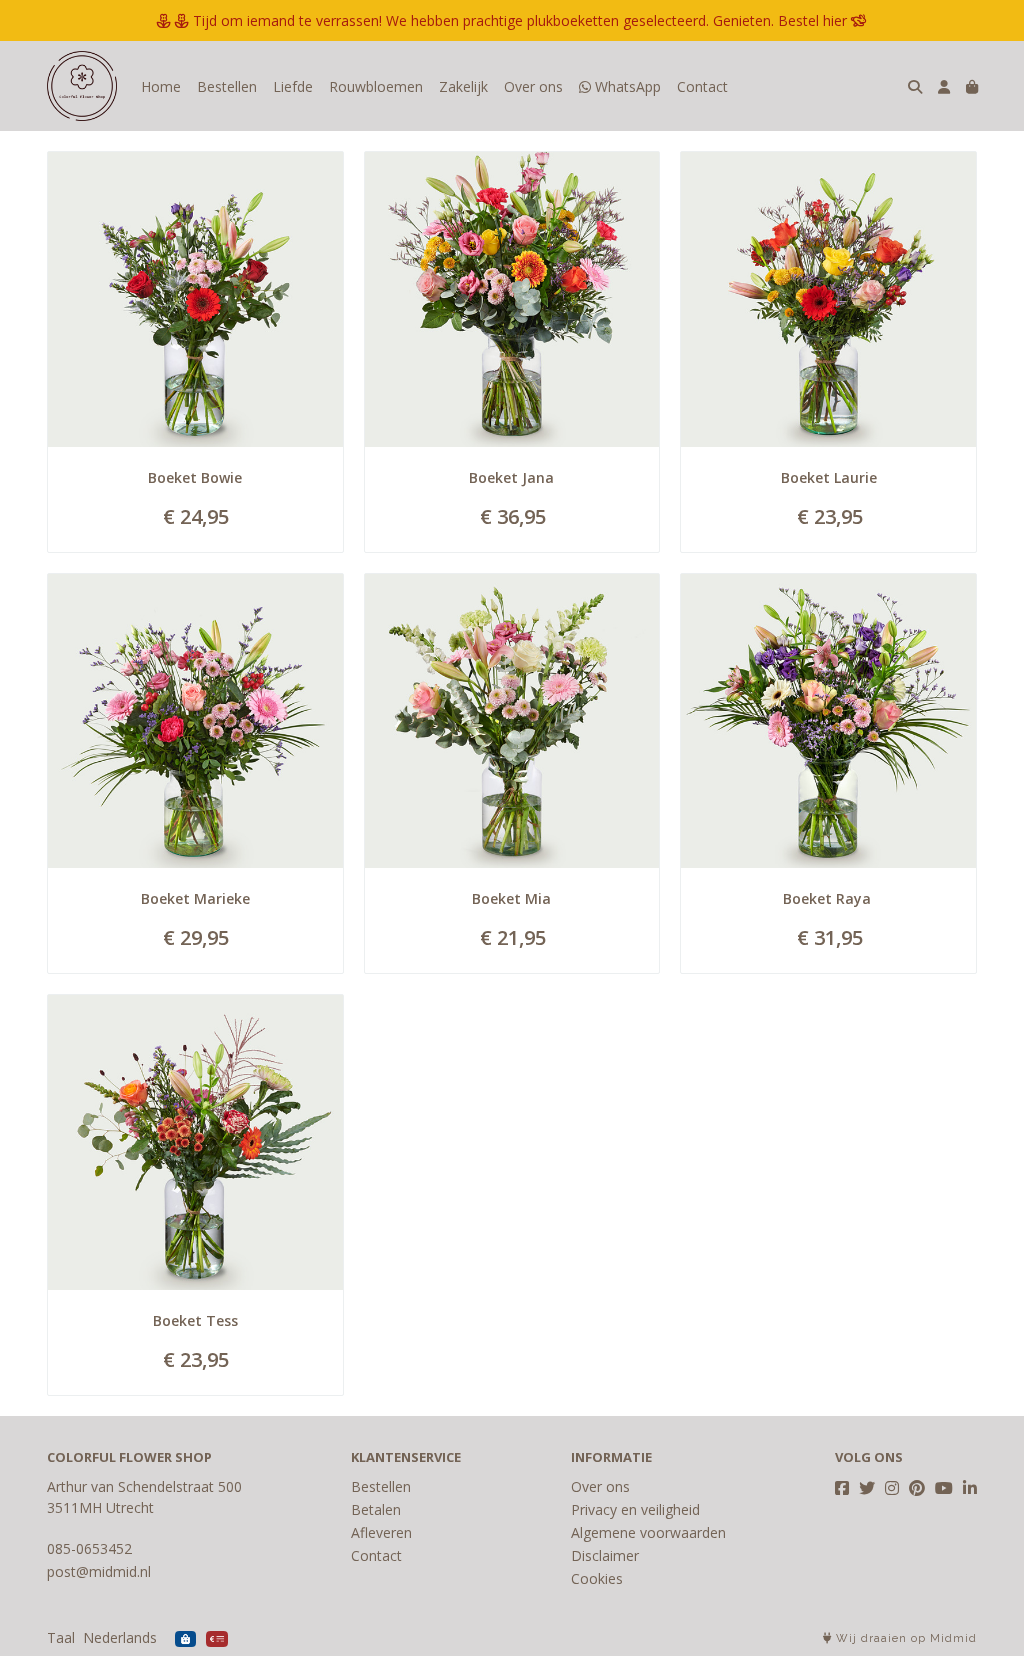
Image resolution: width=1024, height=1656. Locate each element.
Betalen (376, 1509)
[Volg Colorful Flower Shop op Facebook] (842, 1488)
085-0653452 (89, 1548)
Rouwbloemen (376, 86)
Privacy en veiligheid (635, 1509)
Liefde (293, 86)
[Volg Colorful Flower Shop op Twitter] (867, 1488)
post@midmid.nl (99, 1571)
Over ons (533, 86)
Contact (702, 86)
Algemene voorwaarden (648, 1532)
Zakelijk (463, 86)
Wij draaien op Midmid (904, 1638)
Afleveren (381, 1532)
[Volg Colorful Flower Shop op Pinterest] (917, 1488)
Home (161, 86)
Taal (61, 1637)
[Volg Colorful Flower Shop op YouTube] (944, 1488)
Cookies (597, 1578)
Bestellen (227, 86)
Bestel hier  (822, 20)
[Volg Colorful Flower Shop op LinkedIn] (970, 1488)
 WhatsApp (620, 86)
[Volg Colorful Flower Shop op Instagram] (892, 1488)
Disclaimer (605, 1555)
